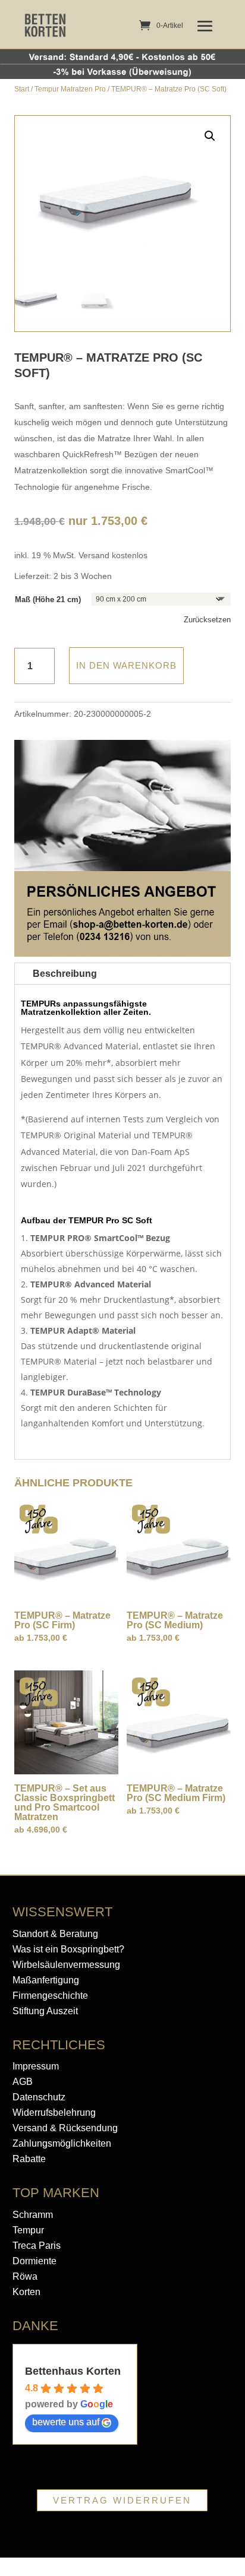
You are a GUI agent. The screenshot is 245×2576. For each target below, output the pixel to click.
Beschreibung (65, 974)
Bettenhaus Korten (73, 2371)
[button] (210, 136)
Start (22, 89)
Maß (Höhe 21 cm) (48, 599)
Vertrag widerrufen (122, 2500)
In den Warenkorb (126, 665)
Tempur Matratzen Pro (70, 89)
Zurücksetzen (207, 620)
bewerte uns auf (66, 2422)
